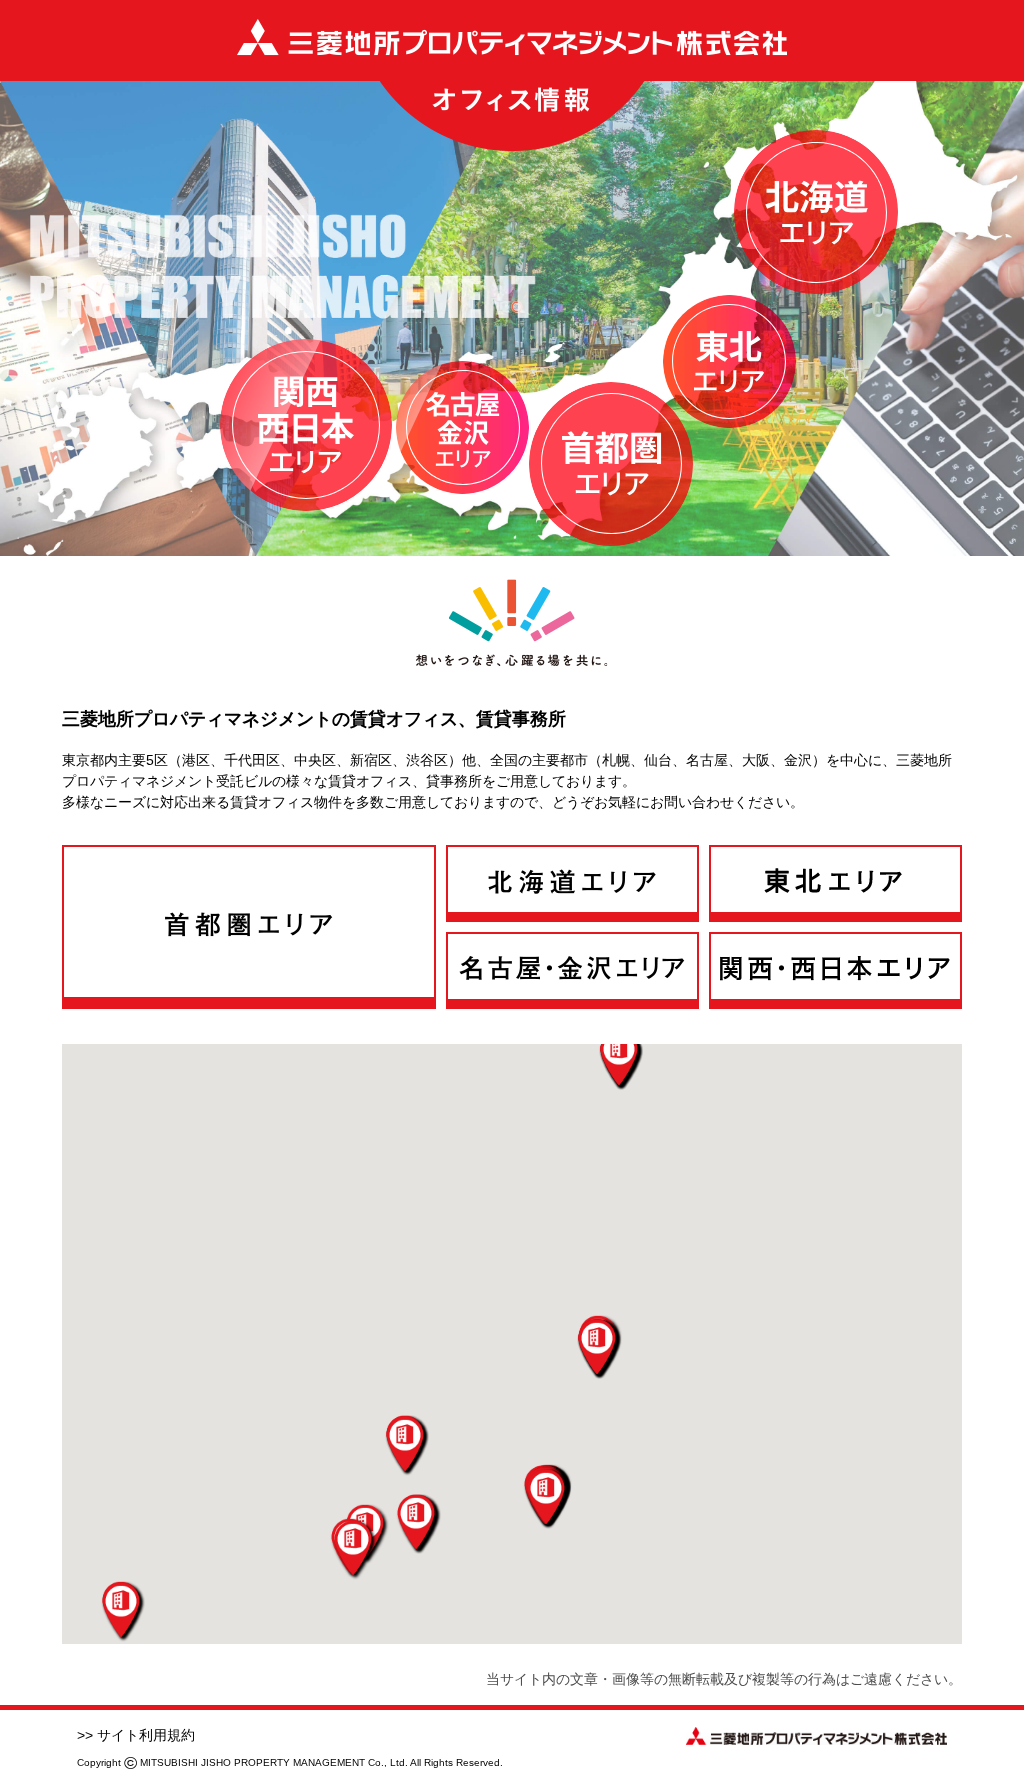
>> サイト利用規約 (136, 1735)
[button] (546, 1499)
